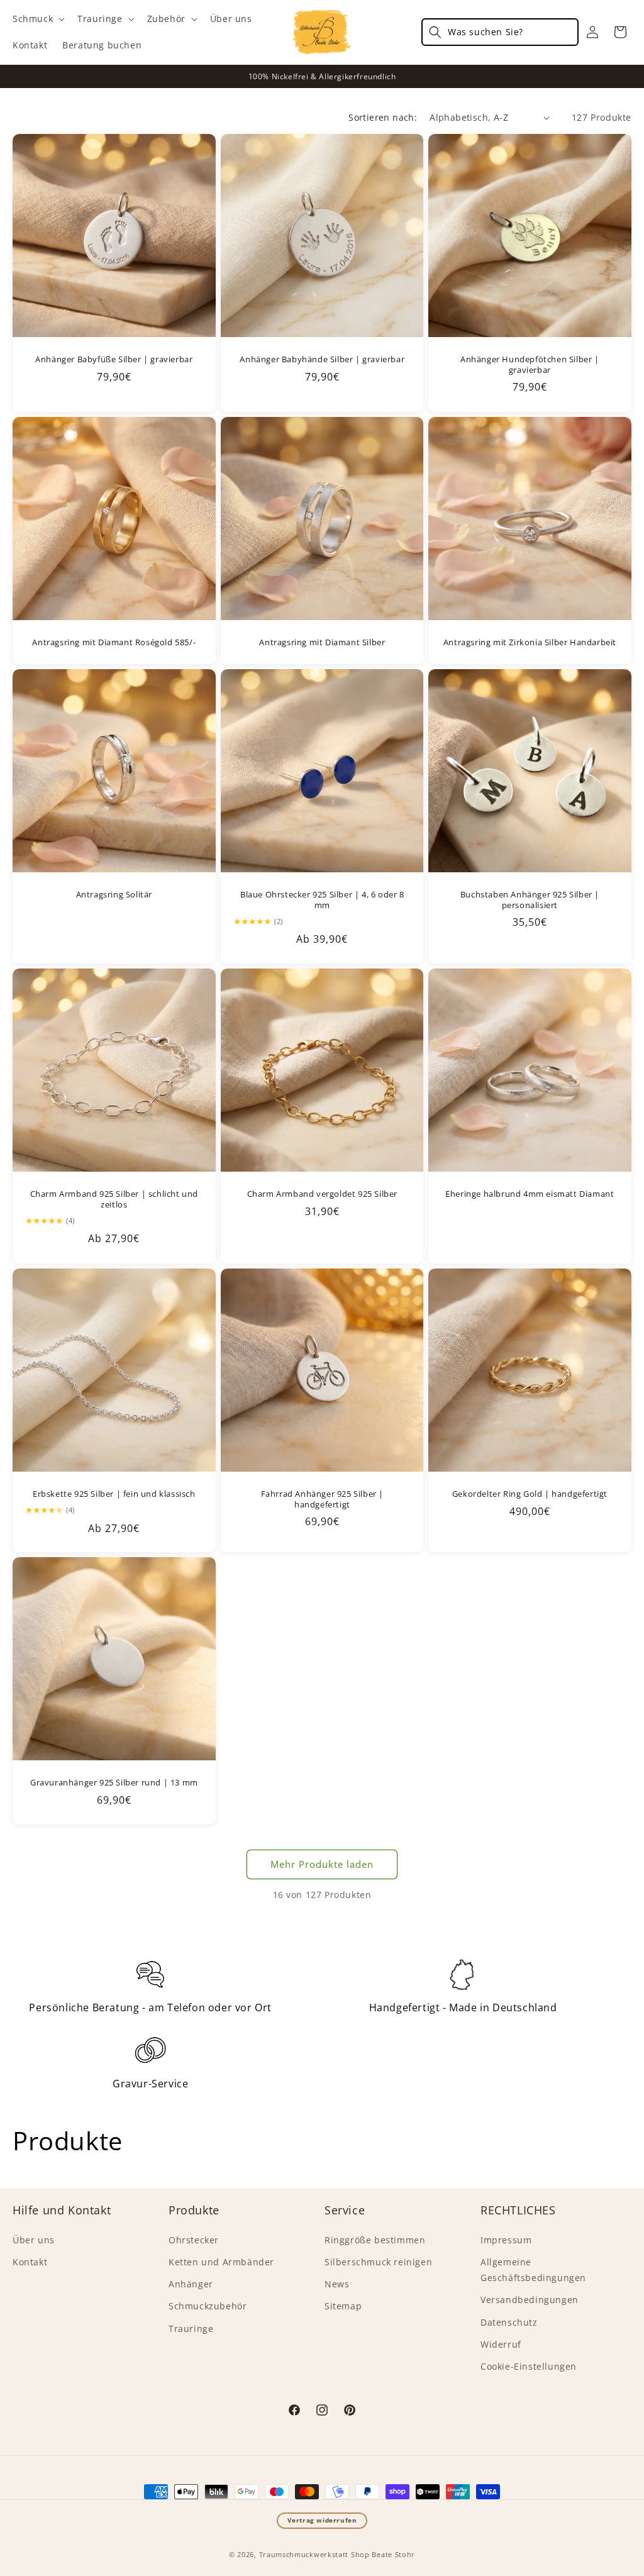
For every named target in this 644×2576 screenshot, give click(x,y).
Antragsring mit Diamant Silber (322, 642)
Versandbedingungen (530, 2300)
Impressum (506, 2240)
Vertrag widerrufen (322, 2520)
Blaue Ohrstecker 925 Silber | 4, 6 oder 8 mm (322, 900)
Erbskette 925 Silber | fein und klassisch (114, 1493)
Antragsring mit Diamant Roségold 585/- (114, 642)
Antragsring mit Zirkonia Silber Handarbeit (530, 642)
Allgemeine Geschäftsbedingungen (533, 2270)
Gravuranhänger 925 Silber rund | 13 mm (114, 1783)
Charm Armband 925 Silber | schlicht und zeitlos (114, 1199)
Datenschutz (509, 2322)
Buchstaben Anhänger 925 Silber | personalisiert (530, 900)
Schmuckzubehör (208, 2306)
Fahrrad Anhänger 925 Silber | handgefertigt (322, 1499)
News (337, 2284)
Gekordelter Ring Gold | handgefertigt (530, 1493)
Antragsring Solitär (114, 895)
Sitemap (343, 2306)
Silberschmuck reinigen (378, 2262)
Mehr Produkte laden (322, 1864)
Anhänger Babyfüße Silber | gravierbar (114, 359)
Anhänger (191, 2284)
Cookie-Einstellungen (529, 2366)
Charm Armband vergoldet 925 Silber (322, 1194)
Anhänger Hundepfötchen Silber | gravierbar (530, 365)
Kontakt (30, 2262)
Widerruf (501, 2344)
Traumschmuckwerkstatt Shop (314, 2554)
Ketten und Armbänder (221, 2262)
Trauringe (191, 2329)
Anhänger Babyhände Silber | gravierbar (322, 359)
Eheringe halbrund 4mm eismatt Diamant (530, 1194)
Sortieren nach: (383, 117)
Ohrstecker (194, 2240)
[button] (37, 19)
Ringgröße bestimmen (375, 2240)
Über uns (34, 2240)
